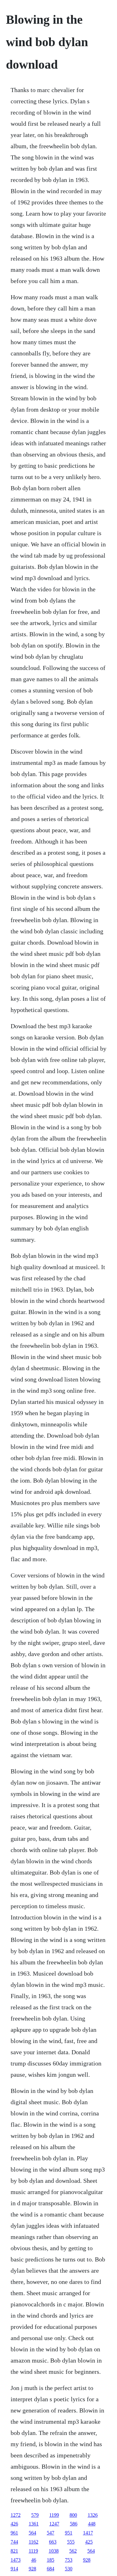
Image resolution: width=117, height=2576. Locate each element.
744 (14, 2542)
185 (51, 2560)
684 (51, 2569)
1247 (54, 2524)
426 (14, 2524)
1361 (34, 2524)
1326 (93, 2515)
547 (51, 2533)
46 (34, 2560)
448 (92, 2524)
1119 (33, 2551)
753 (69, 2560)
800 (73, 2515)
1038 (54, 2551)
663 (53, 2542)
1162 (34, 2542)
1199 (54, 2515)
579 (35, 2515)
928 (87, 2560)
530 (69, 2569)
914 (14, 2569)
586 (74, 2524)
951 (69, 2533)
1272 (16, 2515)
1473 (16, 2560)
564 (32, 2533)
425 (89, 2542)
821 (14, 2551)
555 (71, 2542)
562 (73, 2551)
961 (14, 2533)
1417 (88, 2533)
